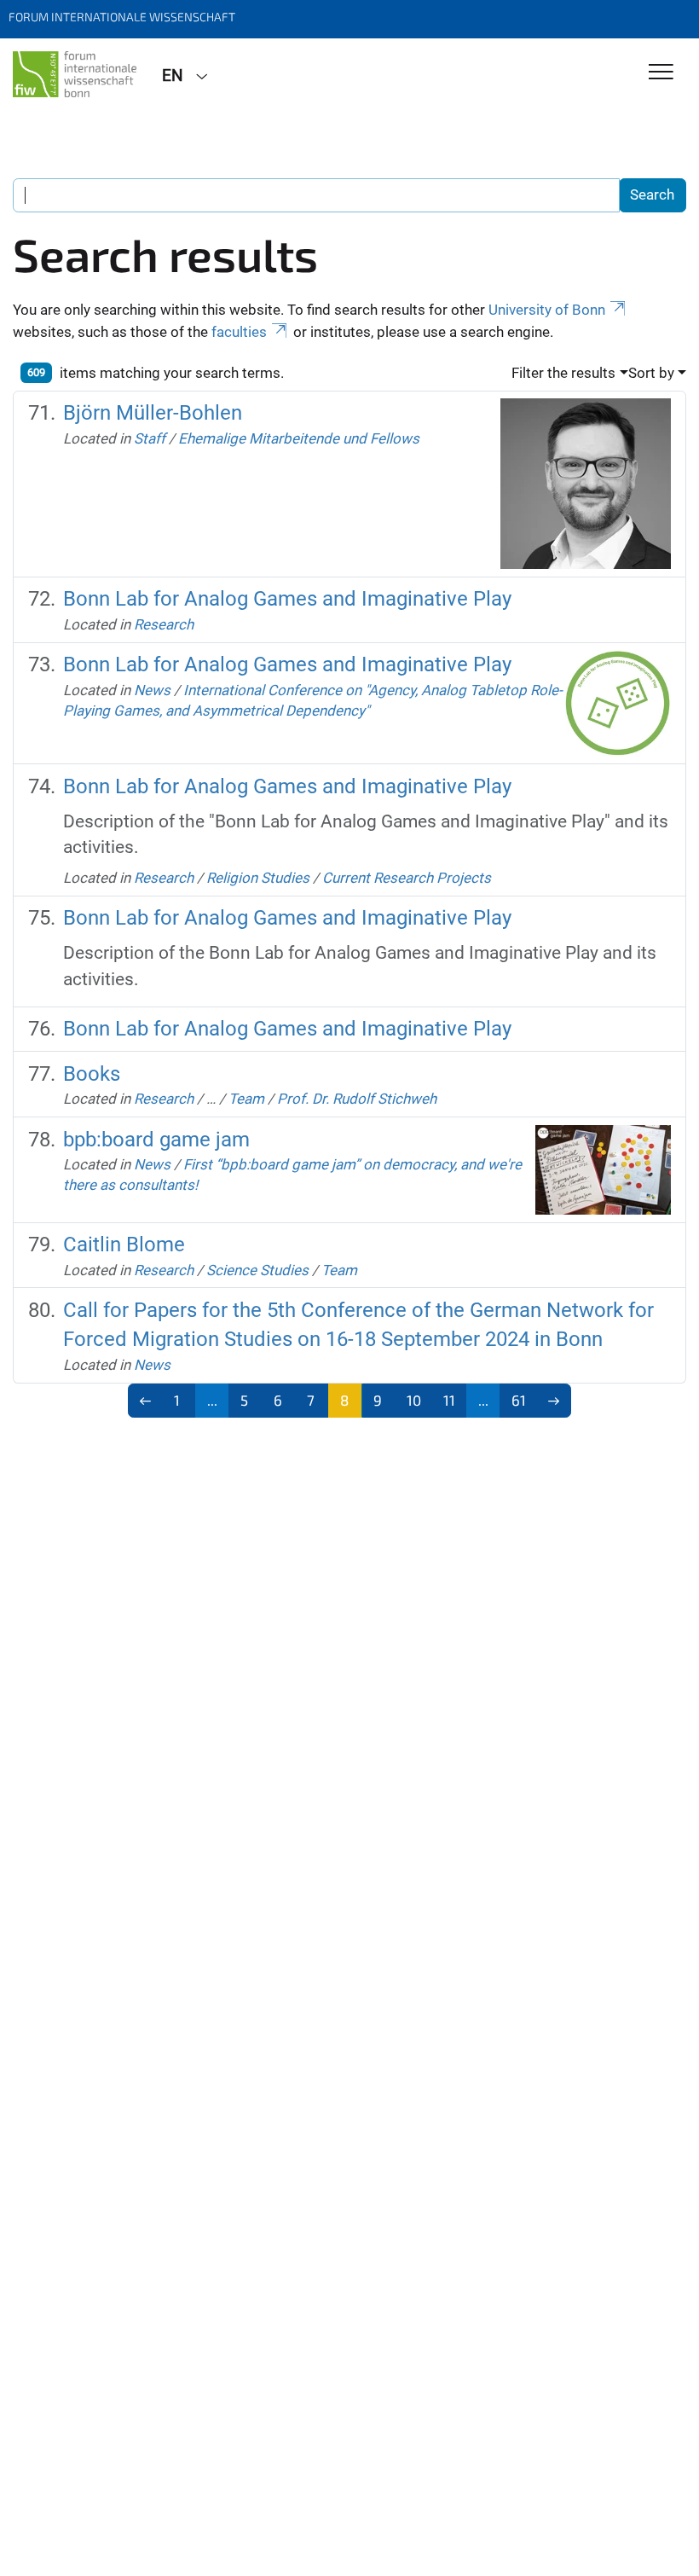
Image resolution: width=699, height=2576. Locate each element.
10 (414, 1400)
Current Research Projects (407, 878)
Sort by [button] (651, 373)
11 (449, 1400)
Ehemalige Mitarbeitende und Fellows (299, 438)
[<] (145, 1401)
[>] (554, 1401)
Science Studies (257, 1270)
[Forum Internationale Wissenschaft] (75, 74)
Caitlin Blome (124, 1244)
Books (92, 1074)
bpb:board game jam (156, 1140)
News (152, 690)
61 (519, 1400)
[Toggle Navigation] (661, 73)
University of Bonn (547, 310)
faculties (239, 332)
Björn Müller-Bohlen (153, 413)
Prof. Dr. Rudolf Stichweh (357, 1099)
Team (246, 1099)
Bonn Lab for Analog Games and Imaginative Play (287, 599)
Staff (150, 438)
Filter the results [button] (563, 373)
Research (164, 624)
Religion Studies (258, 878)
